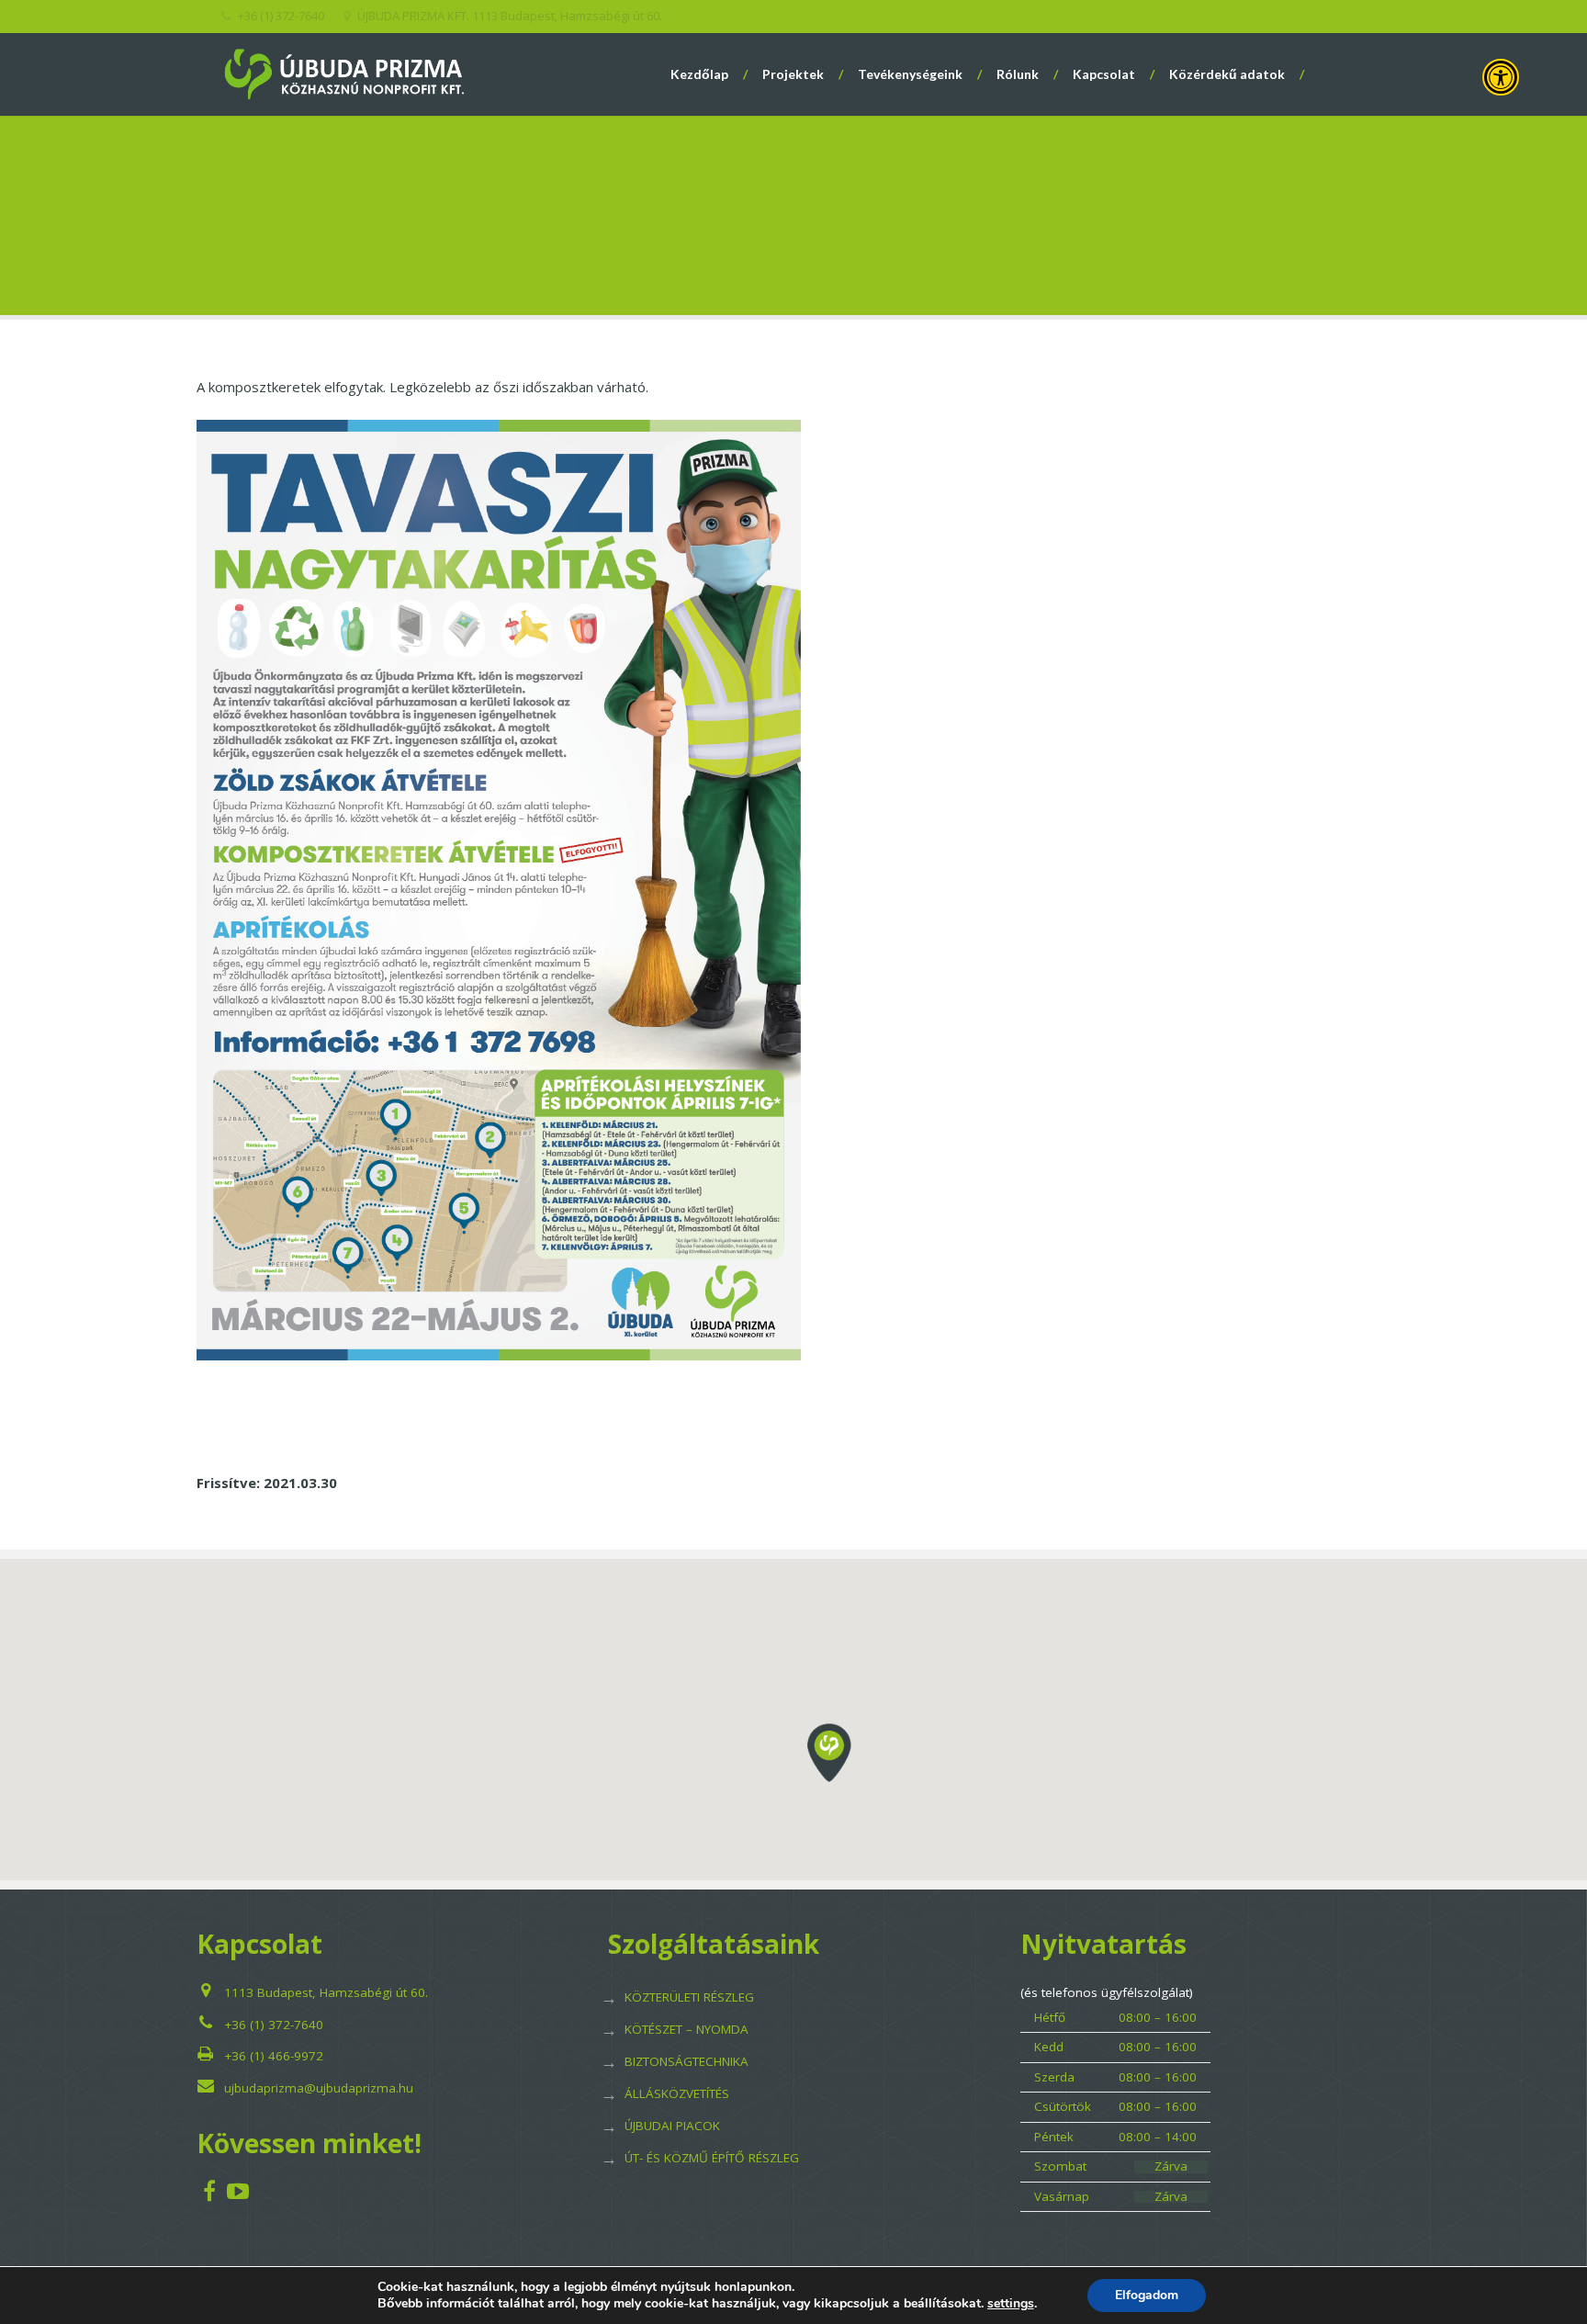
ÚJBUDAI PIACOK (672, 2126)
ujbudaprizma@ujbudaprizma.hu (319, 2088)
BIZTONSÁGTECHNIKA (687, 2061)
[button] (829, 1753)
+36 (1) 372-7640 (274, 2025)
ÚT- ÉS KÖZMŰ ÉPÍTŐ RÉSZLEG (712, 2158)
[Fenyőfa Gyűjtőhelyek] (1367, 215)
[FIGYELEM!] (221, 215)
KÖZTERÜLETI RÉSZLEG (689, 1997)
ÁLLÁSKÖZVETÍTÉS (677, 2093)
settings (1011, 2304)
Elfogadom (1147, 2295)
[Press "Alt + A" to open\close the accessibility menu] (1501, 77)
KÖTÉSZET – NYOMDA (687, 2029)
